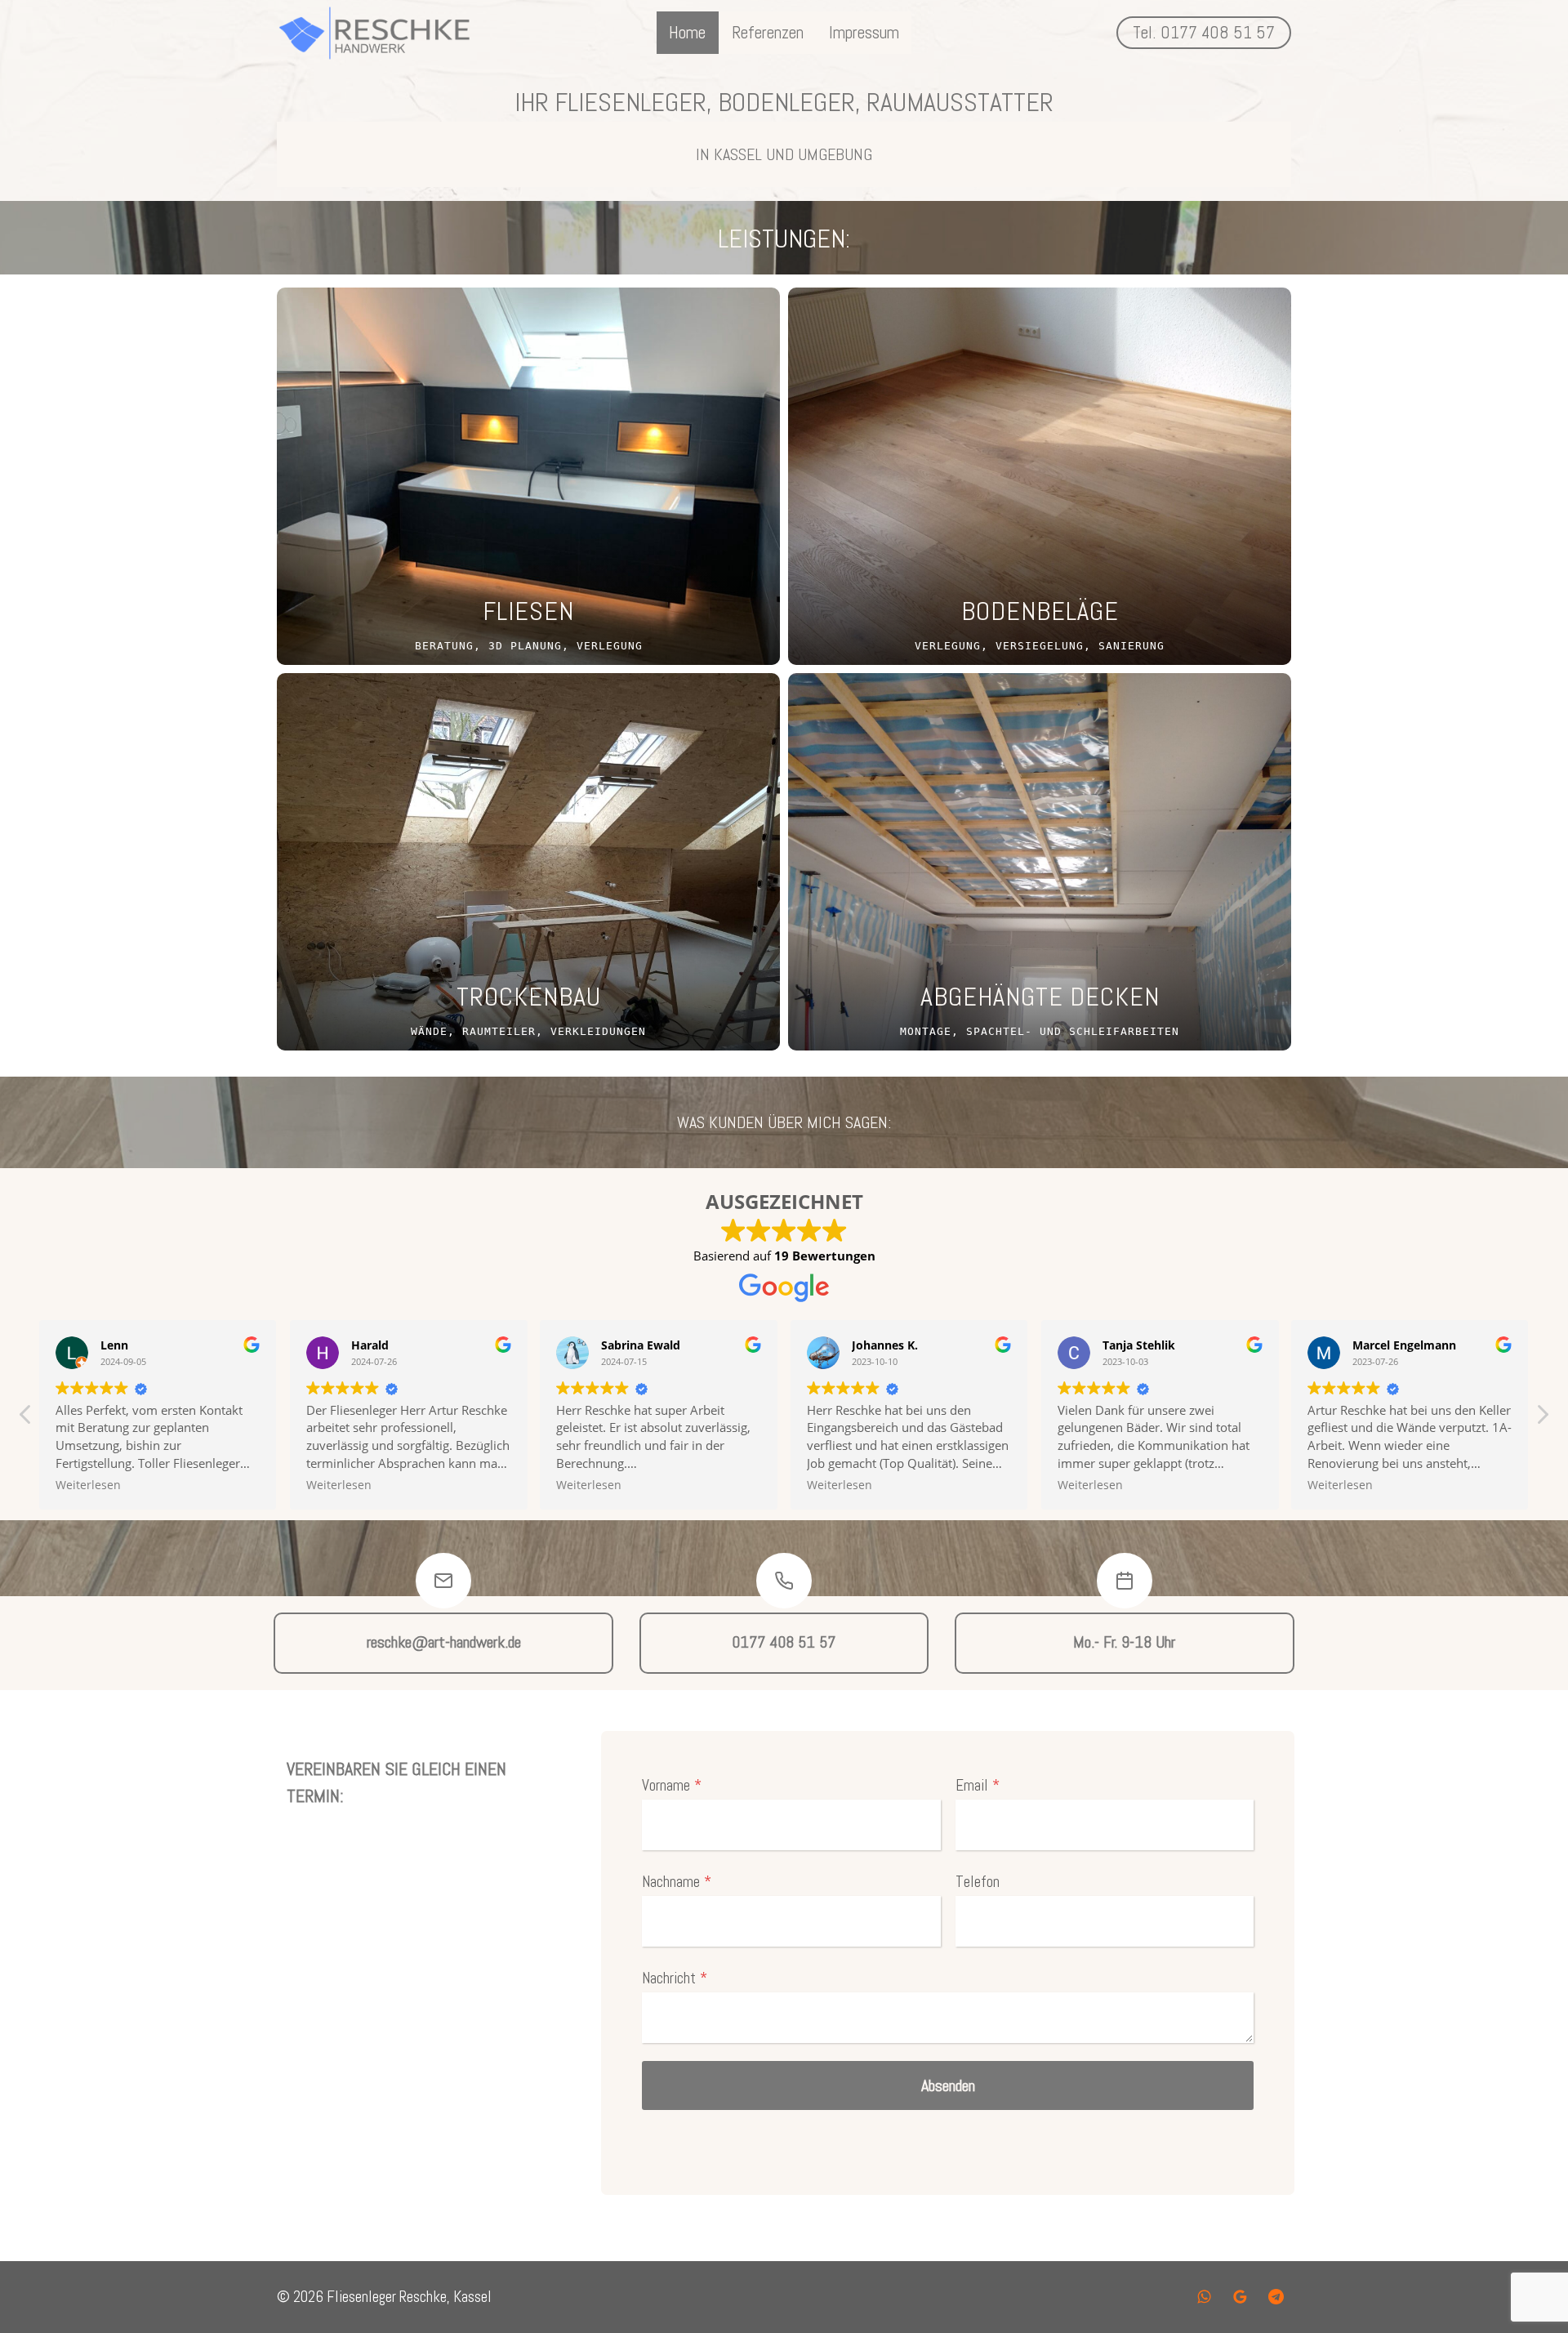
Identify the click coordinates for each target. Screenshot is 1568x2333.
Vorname (672, 1785)
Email (978, 1785)
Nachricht (675, 1978)
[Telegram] (1276, 2297)
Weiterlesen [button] (213, 1485)
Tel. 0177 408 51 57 (1204, 32)
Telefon (978, 1882)
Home (687, 32)
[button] (1542, 1419)
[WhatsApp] (1205, 2297)
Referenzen (768, 32)
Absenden (948, 2085)
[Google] (1240, 2297)
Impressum (864, 32)
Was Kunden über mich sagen (782, 1122)
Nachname (677, 1882)
